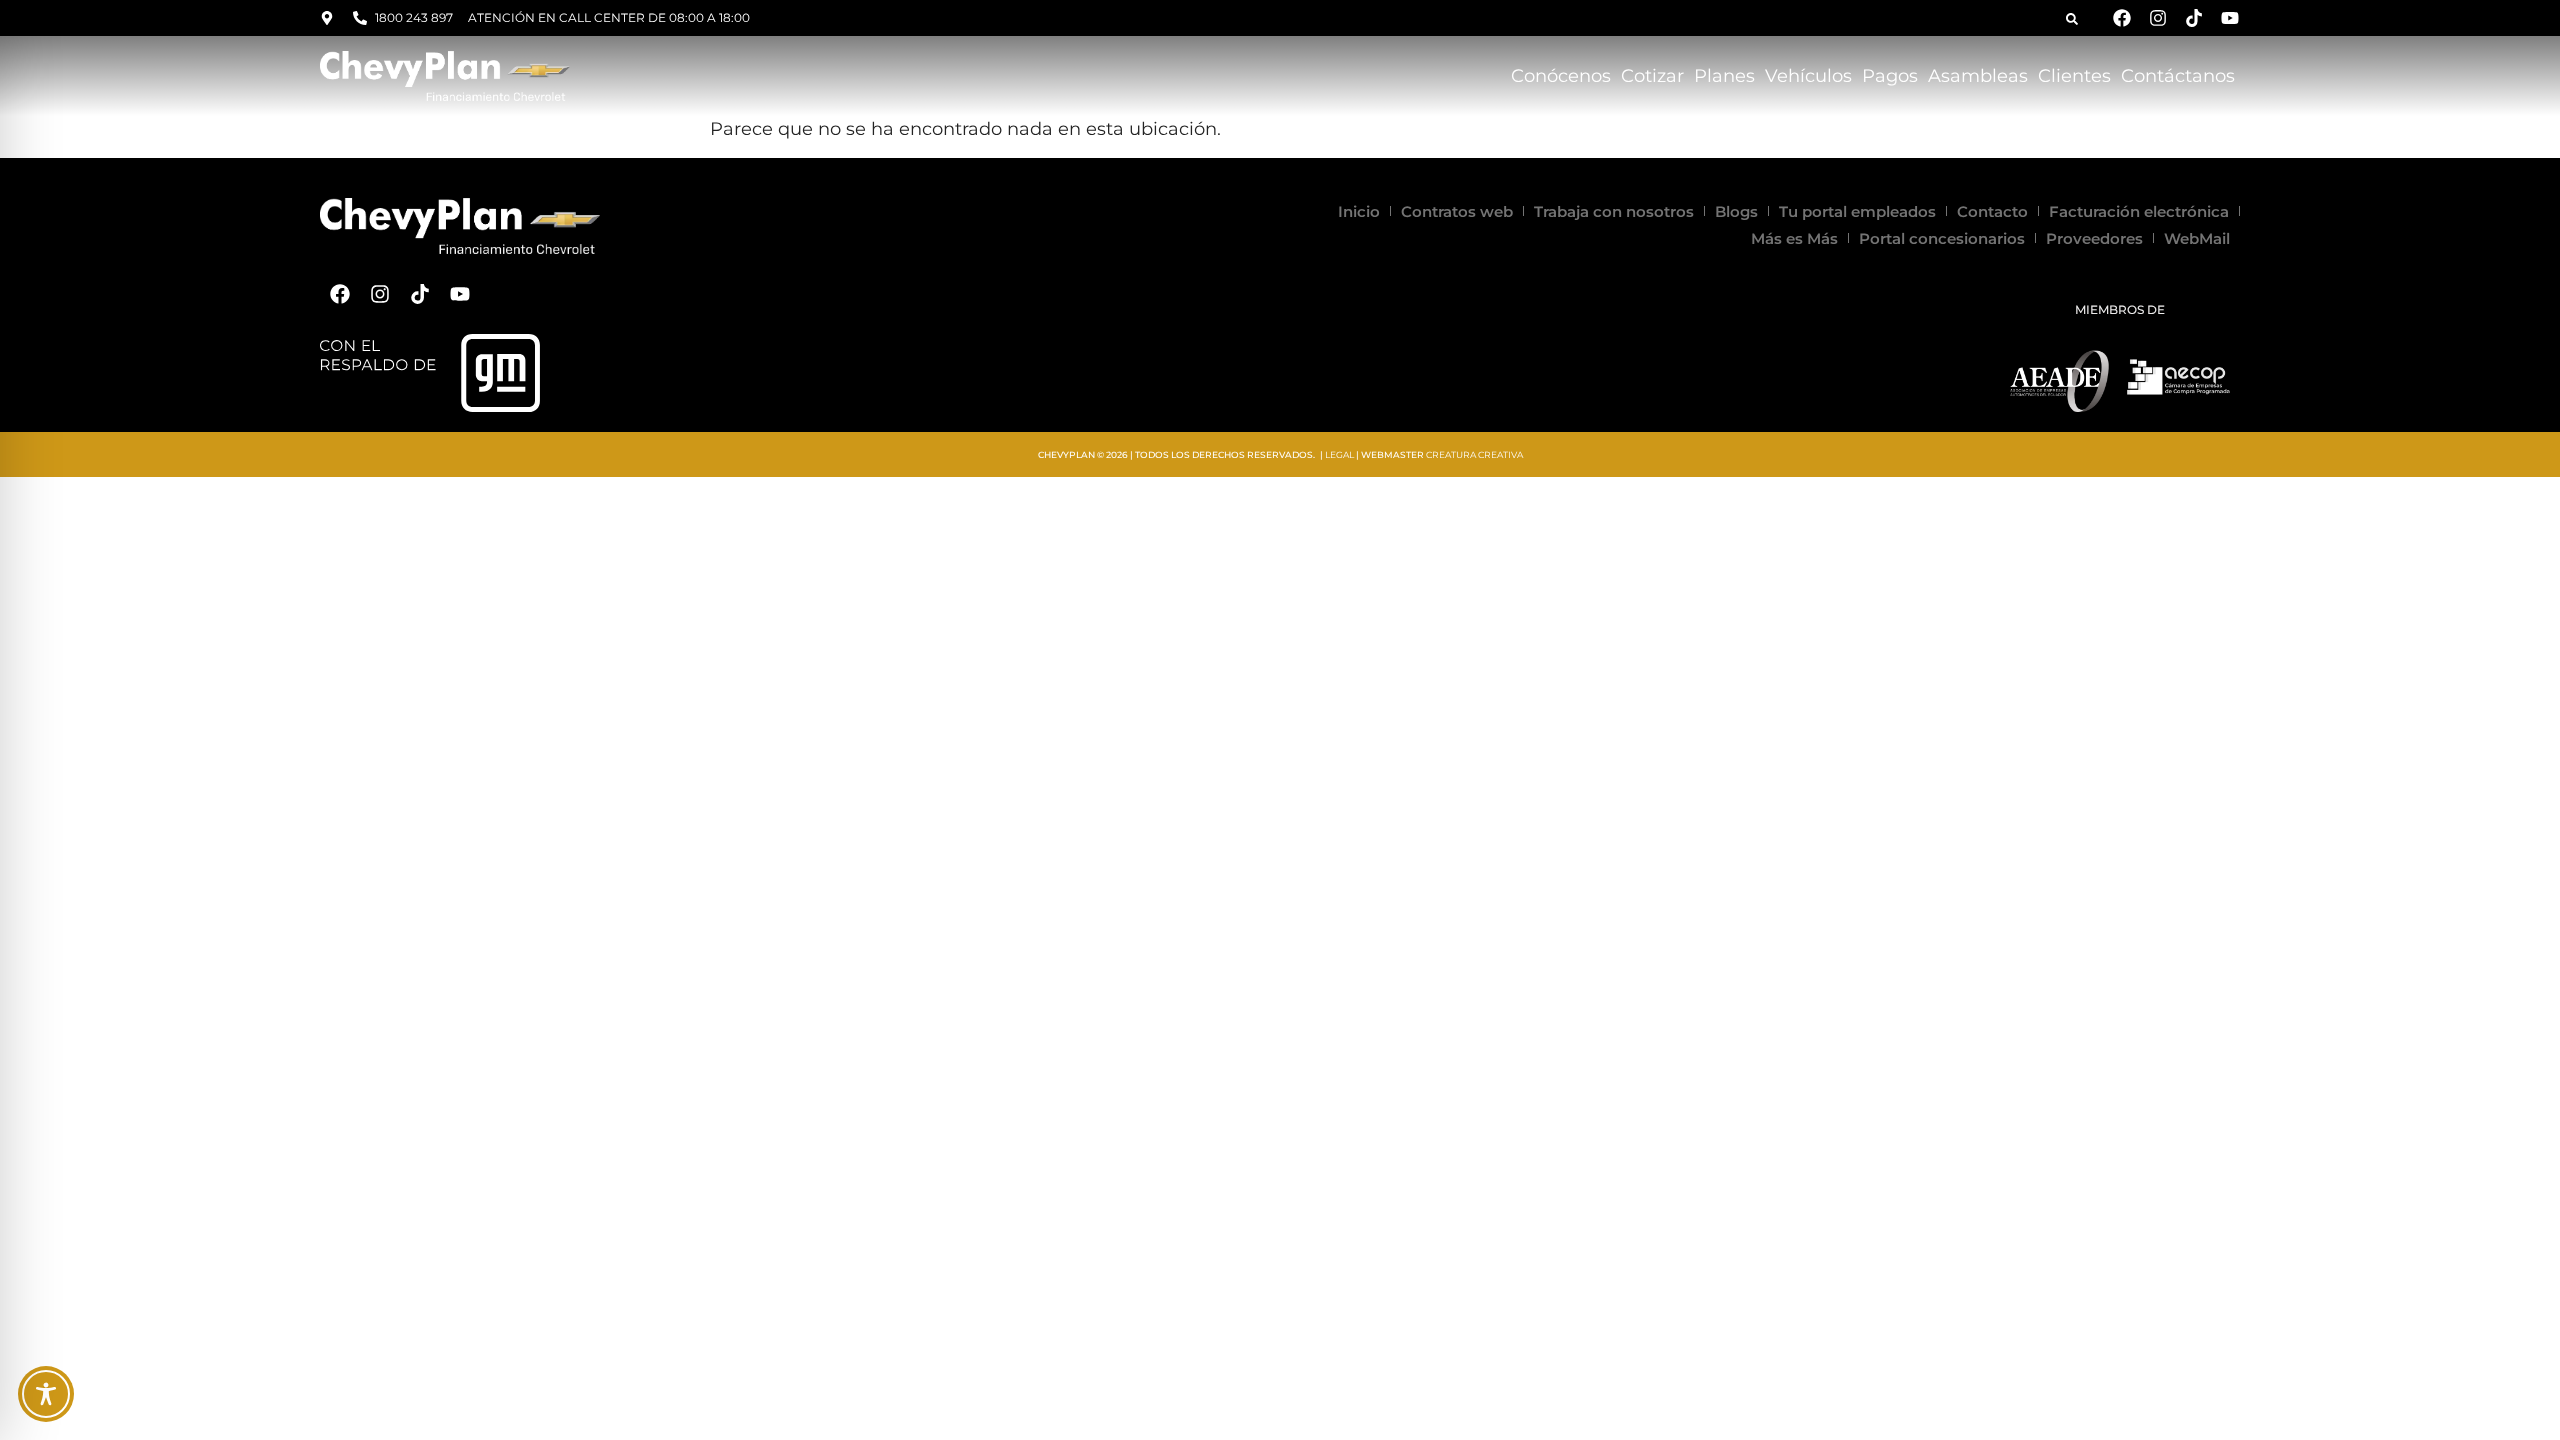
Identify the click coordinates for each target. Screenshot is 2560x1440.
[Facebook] (2122, 18)
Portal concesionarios (1942, 238)
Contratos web (1457, 211)
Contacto (1992, 211)
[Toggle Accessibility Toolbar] (46, 1394)
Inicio (1359, 211)
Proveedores (2094, 238)
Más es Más (1794, 238)
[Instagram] (2158, 18)
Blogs (1736, 211)
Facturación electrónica (2139, 211)
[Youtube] (2230, 18)
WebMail (2197, 238)
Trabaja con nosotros (1614, 211)
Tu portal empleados (1857, 211)
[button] (2072, 19)
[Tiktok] (2194, 18)
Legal (1339, 454)
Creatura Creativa (1474, 454)
